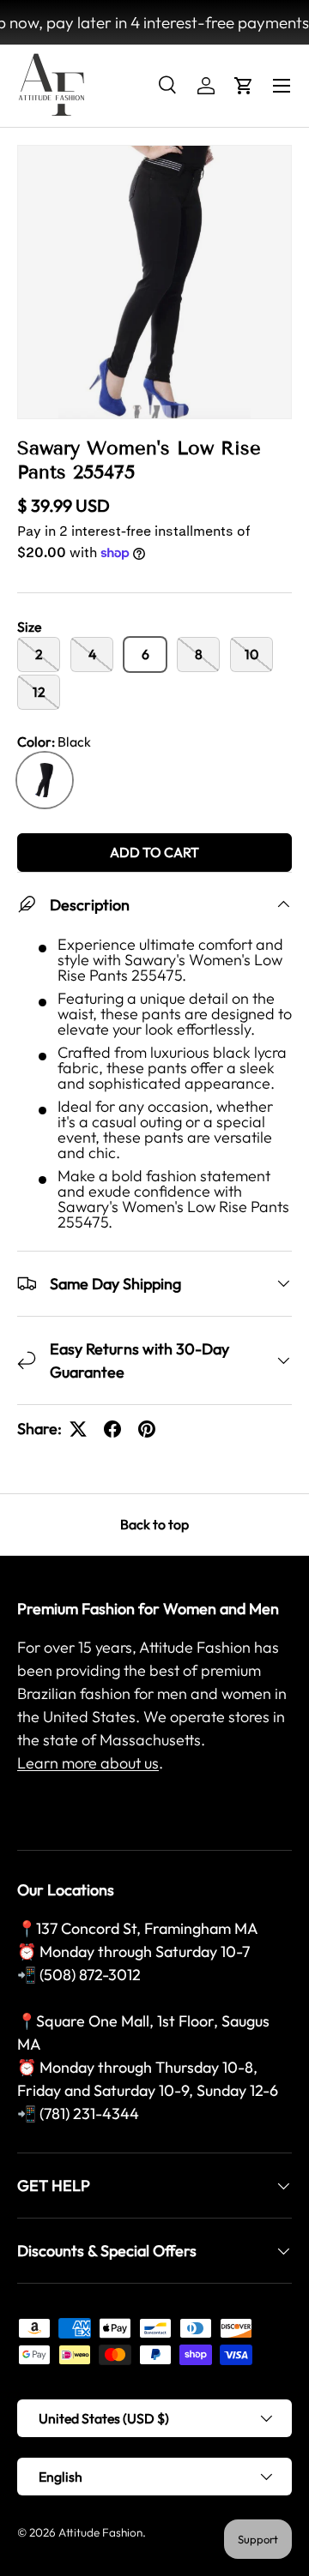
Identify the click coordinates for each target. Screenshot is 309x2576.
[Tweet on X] (78, 1429)
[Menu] (282, 86)
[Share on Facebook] (112, 1429)
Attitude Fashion (100, 2532)
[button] (244, 86)
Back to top (154, 1524)
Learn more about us (88, 1763)
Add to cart (154, 852)
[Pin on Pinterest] (147, 1429)
